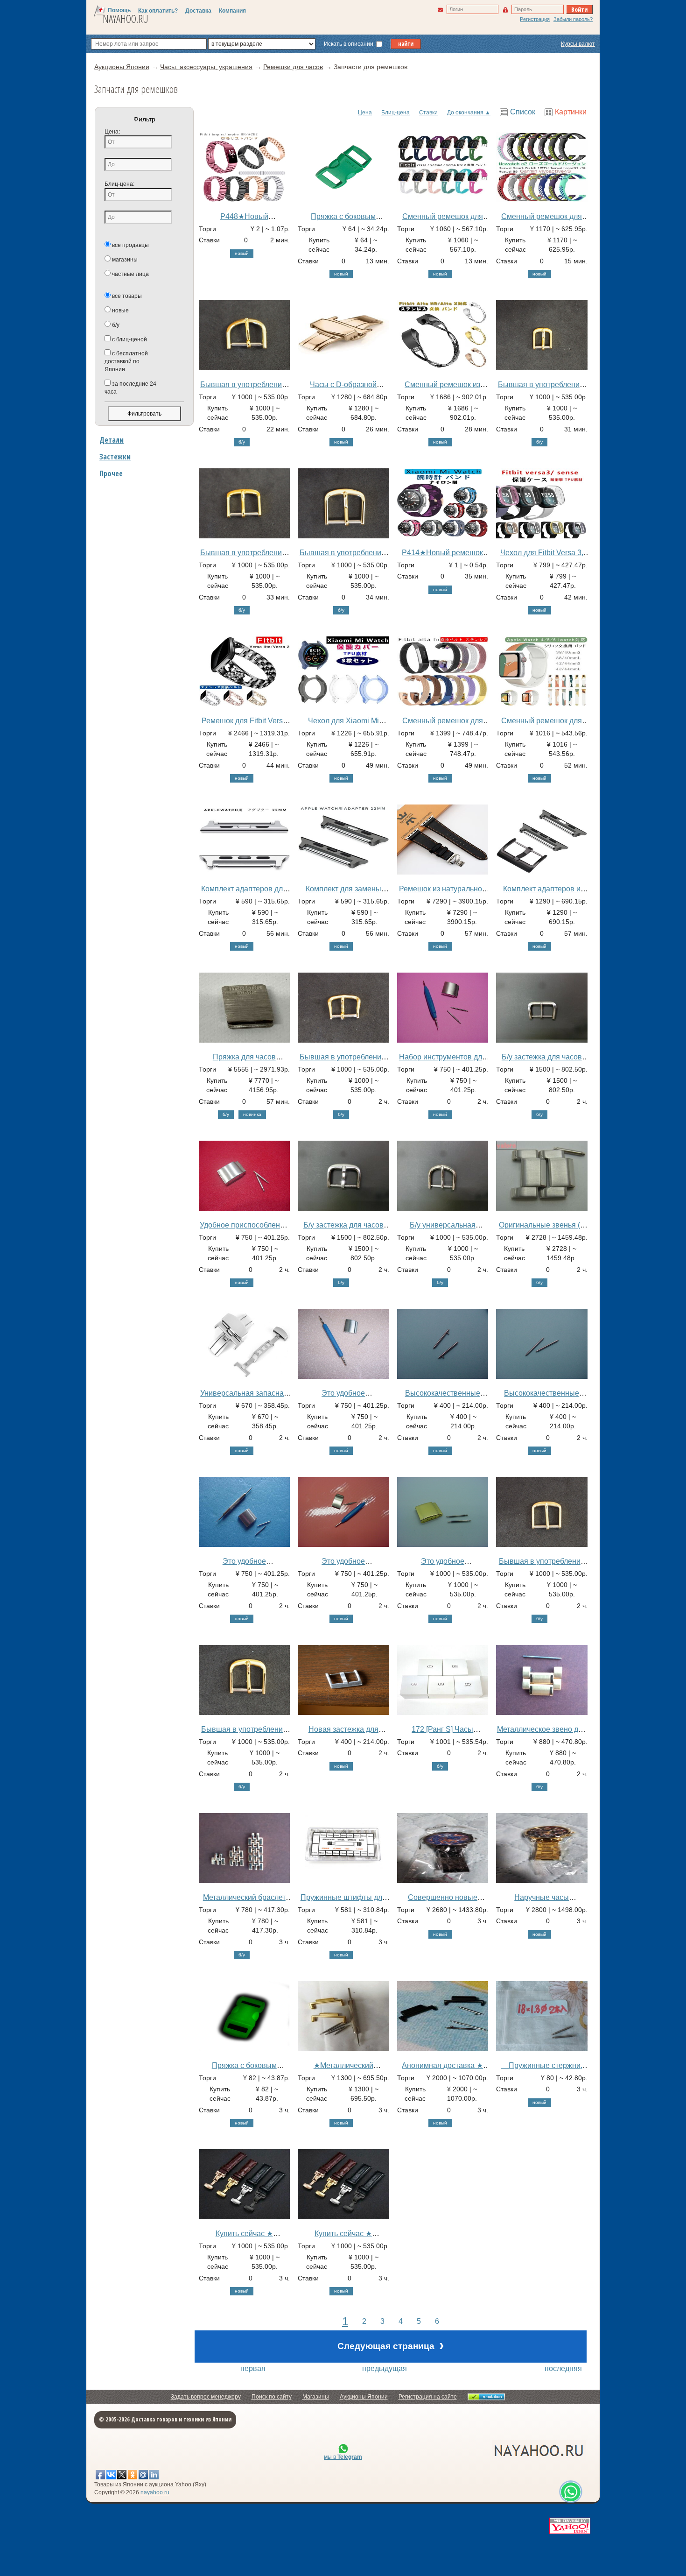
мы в (343, 2457)
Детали (112, 440)
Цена (365, 113)
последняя (563, 2368)
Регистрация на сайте (428, 2397)
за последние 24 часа (130, 388)
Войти (579, 9)
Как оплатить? (158, 11)
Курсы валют (578, 44)
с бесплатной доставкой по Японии (126, 361)
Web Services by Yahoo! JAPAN (570, 2526)
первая (253, 2368)
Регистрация (535, 19)
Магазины (316, 2397)
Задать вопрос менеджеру (206, 2397)
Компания (232, 11)
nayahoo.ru (155, 2492)
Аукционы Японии (364, 2397)
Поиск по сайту (272, 2397)
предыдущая (385, 2368)
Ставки (428, 113)
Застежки (115, 457)
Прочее (111, 473)
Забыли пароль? (573, 19)
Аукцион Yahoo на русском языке (487, 2450)
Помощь (119, 10)
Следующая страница (391, 2345)
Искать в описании (349, 44)
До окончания (465, 113)
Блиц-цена (395, 113)
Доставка (198, 11)
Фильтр (144, 119)
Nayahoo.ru (126, 19)
